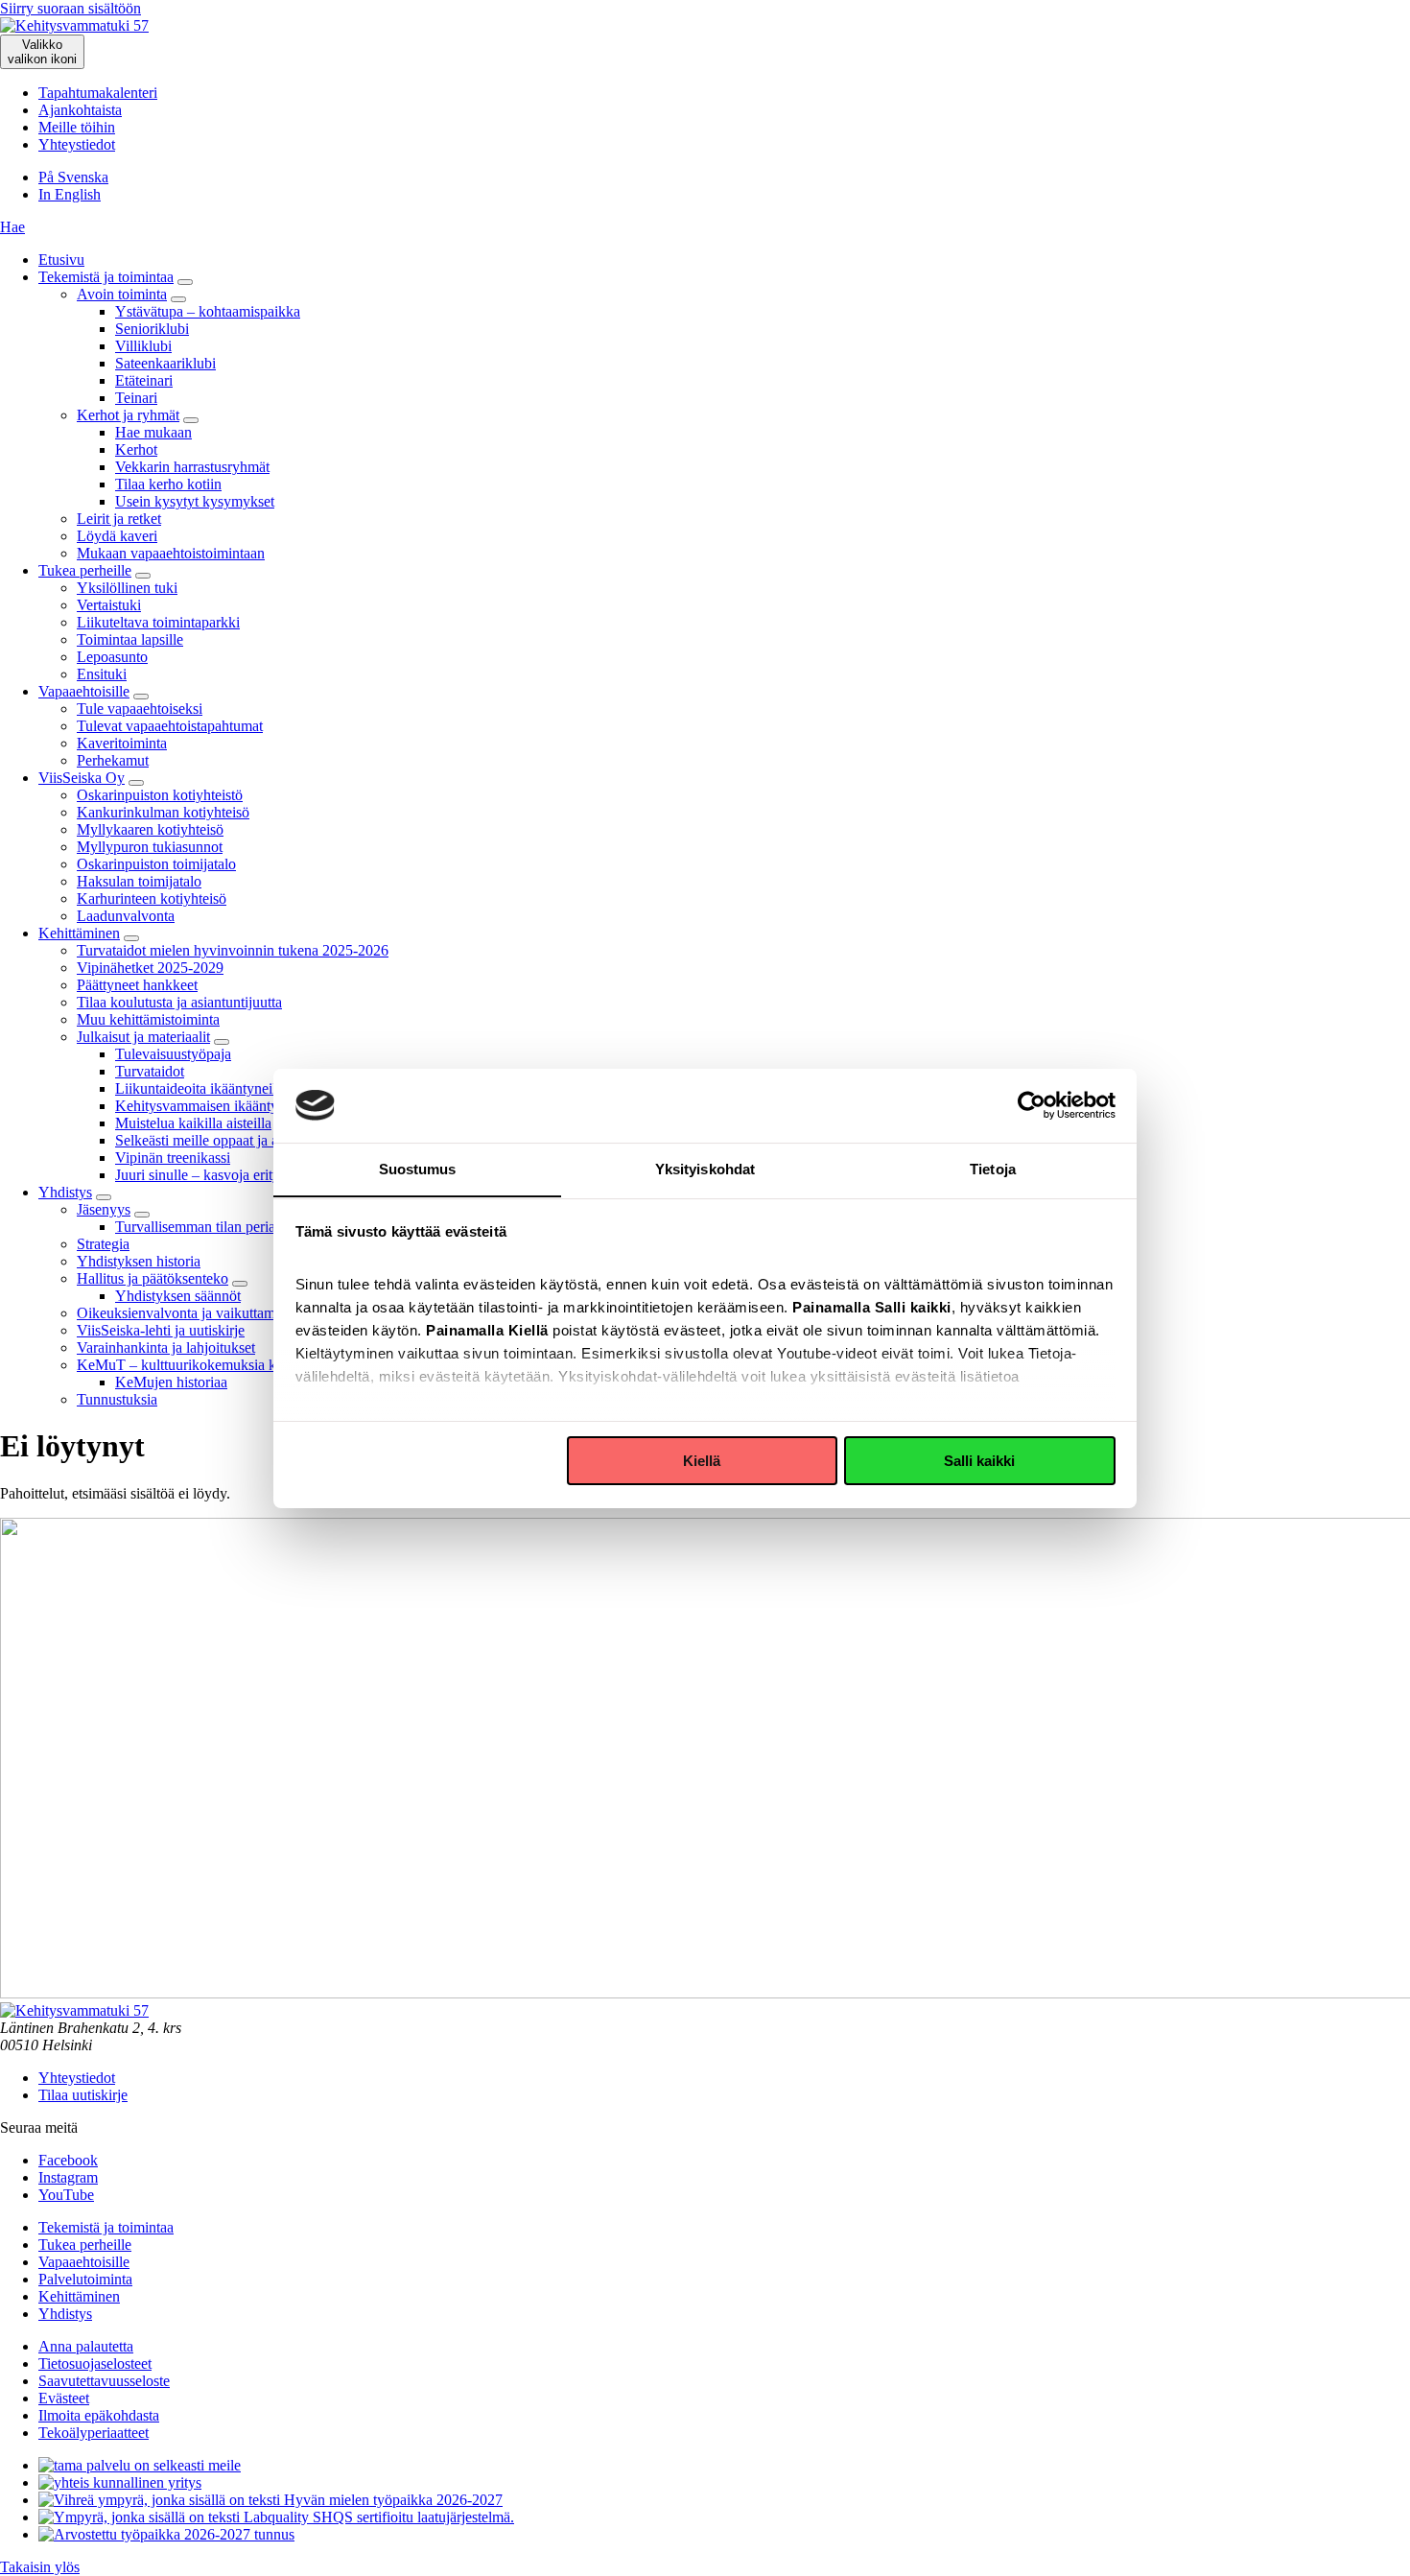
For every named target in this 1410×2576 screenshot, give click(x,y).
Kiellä (702, 1461)
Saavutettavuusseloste (104, 2381)
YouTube (66, 2195)
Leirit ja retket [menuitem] (119, 519)
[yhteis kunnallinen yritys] (120, 2482)
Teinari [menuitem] (136, 398)
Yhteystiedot (77, 144)
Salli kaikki (979, 1461)
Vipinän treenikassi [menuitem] (173, 1158)
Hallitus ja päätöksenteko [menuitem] (153, 1278)
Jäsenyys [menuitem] (104, 1209)
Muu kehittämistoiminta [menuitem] (148, 1019)
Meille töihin (77, 127)
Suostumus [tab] (418, 1168)
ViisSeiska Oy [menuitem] (82, 778)
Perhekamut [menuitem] (113, 760)
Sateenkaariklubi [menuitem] (165, 363)
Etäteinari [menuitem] (144, 380)
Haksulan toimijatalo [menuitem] (139, 881)
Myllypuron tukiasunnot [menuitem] (150, 847)
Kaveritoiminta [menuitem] (122, 743)
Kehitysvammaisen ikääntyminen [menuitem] (215, 1106)
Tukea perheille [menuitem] (85, 570)
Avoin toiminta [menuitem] (122, 294)
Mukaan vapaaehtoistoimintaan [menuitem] (171, 553)
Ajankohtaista (80, 110)
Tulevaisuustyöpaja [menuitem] (173, 1054)
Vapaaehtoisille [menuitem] (84, 691)
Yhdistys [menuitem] (65, 1192)
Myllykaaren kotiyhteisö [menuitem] (150, 829)
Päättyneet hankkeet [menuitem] (137, 985)
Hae (12, 227)
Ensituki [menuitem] (102, 674)
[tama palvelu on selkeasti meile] (140, 2465)
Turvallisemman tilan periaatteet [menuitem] (211, 1227)
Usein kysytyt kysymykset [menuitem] (195, 501)
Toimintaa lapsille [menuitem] (130, 639)
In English (70, 194)
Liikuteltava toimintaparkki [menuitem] (158, 622)
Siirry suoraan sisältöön (70, 8)
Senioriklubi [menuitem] (152, 329)
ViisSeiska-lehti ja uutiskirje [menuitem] (161, 1330)
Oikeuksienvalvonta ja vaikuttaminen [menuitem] (189, 1313)
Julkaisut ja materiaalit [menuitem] (143, 1037)
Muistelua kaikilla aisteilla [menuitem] (193, 1123)
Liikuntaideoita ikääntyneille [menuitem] (201, 1088)
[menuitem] (185, 282)
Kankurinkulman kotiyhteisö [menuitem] (163, 812)
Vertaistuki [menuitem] (109, 605)
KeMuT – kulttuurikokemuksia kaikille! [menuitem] (197, 1365)
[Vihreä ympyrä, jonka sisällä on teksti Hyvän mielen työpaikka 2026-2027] (270, 2500)
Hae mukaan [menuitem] (153, 432)
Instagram (68, 2177)
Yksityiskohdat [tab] (705, 1168)
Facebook (68, 2160)
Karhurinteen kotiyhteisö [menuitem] (152, 898)
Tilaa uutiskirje (83, 2095)
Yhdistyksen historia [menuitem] (139, 1261)
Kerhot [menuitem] (136, 449)
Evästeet (64, 2398)
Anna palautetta (86, 2346)
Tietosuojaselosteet (95, 2363)
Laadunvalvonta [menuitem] (126, 916)
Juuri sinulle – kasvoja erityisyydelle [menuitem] (224, 1175)
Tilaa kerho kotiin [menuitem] (168, 484)
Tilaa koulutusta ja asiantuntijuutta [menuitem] (179, 1002)
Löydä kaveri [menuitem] (117, 536)
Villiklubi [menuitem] (143, 346)
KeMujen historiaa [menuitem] (171, 1382)
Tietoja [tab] (993, 1168)
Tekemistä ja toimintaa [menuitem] (106, 277)
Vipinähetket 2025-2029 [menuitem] (150, 968)
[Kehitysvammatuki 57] (74, 25)
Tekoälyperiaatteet (94, 2433)
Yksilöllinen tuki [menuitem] (127, 588)
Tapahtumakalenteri (98, 93)
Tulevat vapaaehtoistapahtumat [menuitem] (170, 726)
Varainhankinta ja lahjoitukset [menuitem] (166, 1347)
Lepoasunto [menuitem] (112, 657)
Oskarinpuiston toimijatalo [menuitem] (156, 864)
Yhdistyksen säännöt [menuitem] (178, 1296)
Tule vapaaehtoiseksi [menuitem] (140, 709)
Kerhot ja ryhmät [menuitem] (128, 415)
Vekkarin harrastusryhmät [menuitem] (192, 467)
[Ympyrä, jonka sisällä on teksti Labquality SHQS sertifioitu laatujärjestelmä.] (276, 2517)
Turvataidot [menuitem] (150, 1071)
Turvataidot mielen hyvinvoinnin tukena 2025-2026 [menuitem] (233, 950)
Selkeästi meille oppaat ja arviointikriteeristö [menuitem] (248, 1140)
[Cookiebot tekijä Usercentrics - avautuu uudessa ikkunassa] (1032, 1105)
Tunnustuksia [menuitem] (117, 1399)
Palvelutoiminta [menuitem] (85, 2279)
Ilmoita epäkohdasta (99, 2415)
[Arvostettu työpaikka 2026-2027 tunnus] (166, 2534)
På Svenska (73, 177)
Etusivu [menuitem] (61, 260)
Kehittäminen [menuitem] (79, 933)
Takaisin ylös (40, 2567)
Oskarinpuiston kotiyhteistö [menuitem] (160, 795)
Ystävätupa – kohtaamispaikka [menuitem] (208, 311)
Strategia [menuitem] (103, 1244)
